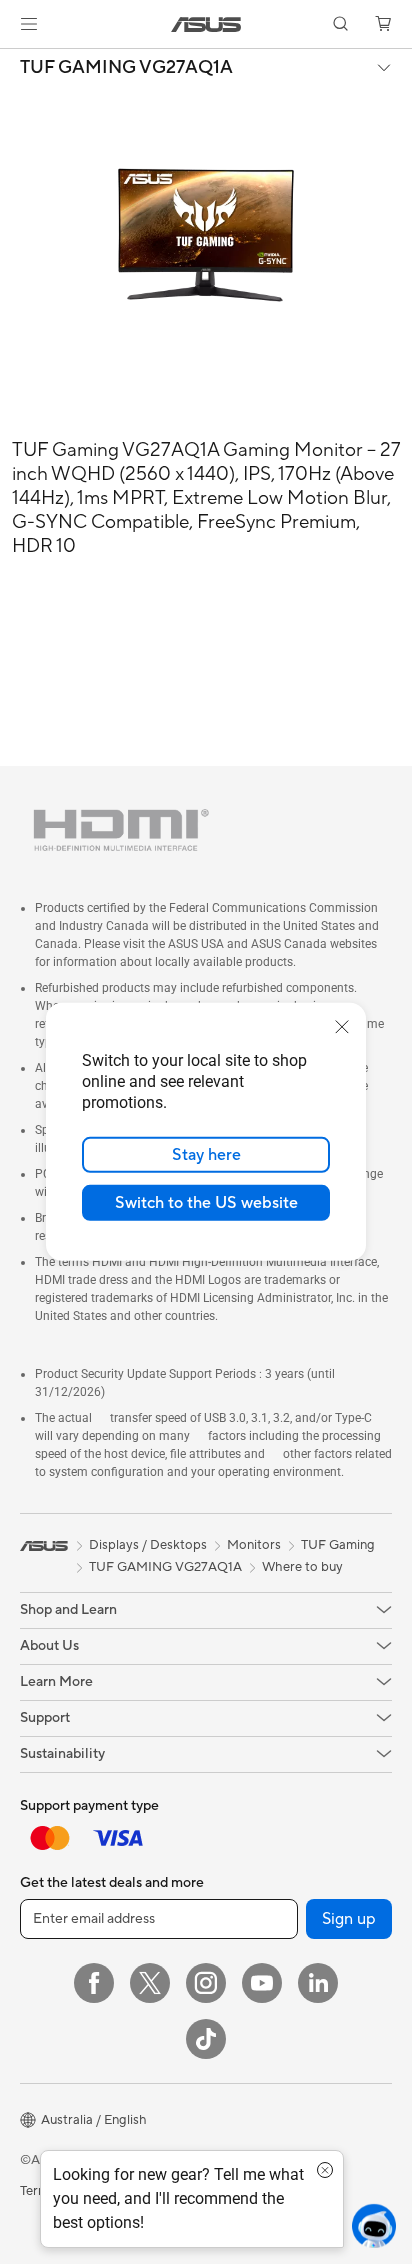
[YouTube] (262, 1983)
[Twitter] (150, 1983)
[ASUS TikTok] (206, 2039)
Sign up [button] (349, 1919)
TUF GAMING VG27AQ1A (126, 68)
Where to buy (302, 1567)
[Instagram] (206, 1983)
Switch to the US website (206, 1203)
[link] (206, 24)
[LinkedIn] (318, 1983)
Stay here (206, 1155)
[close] (342, 1027)
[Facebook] (94, 1983)
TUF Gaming (338, 1545)
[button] (29, 24)
